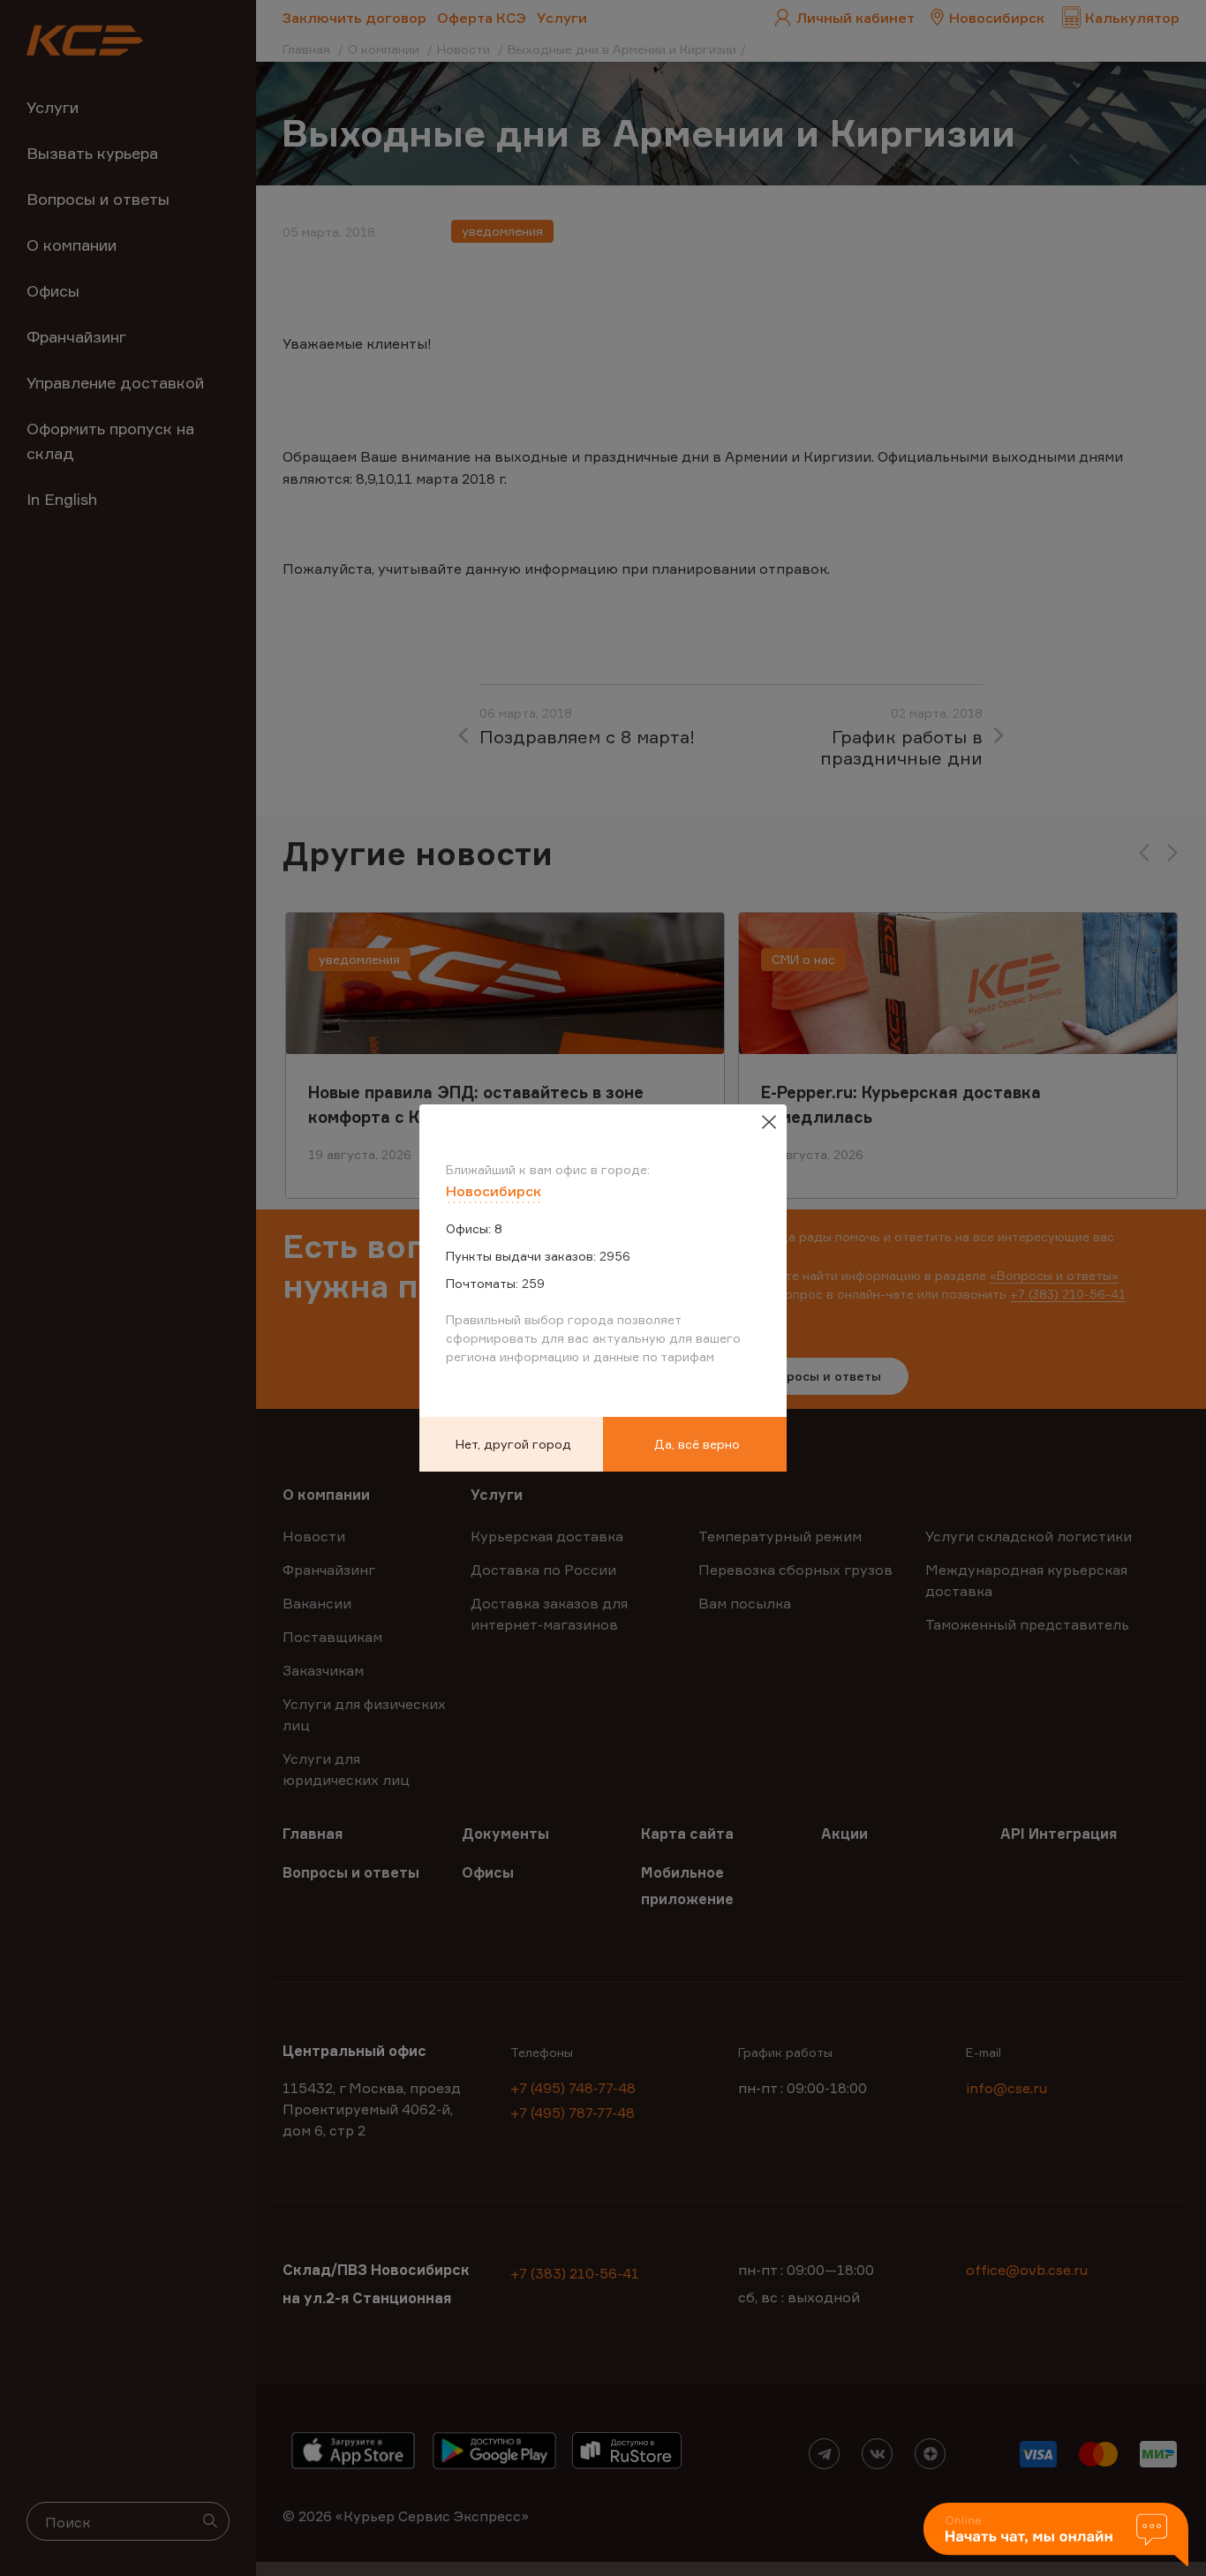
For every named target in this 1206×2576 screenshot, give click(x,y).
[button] (1056, 2536)
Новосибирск (494, 1191)
